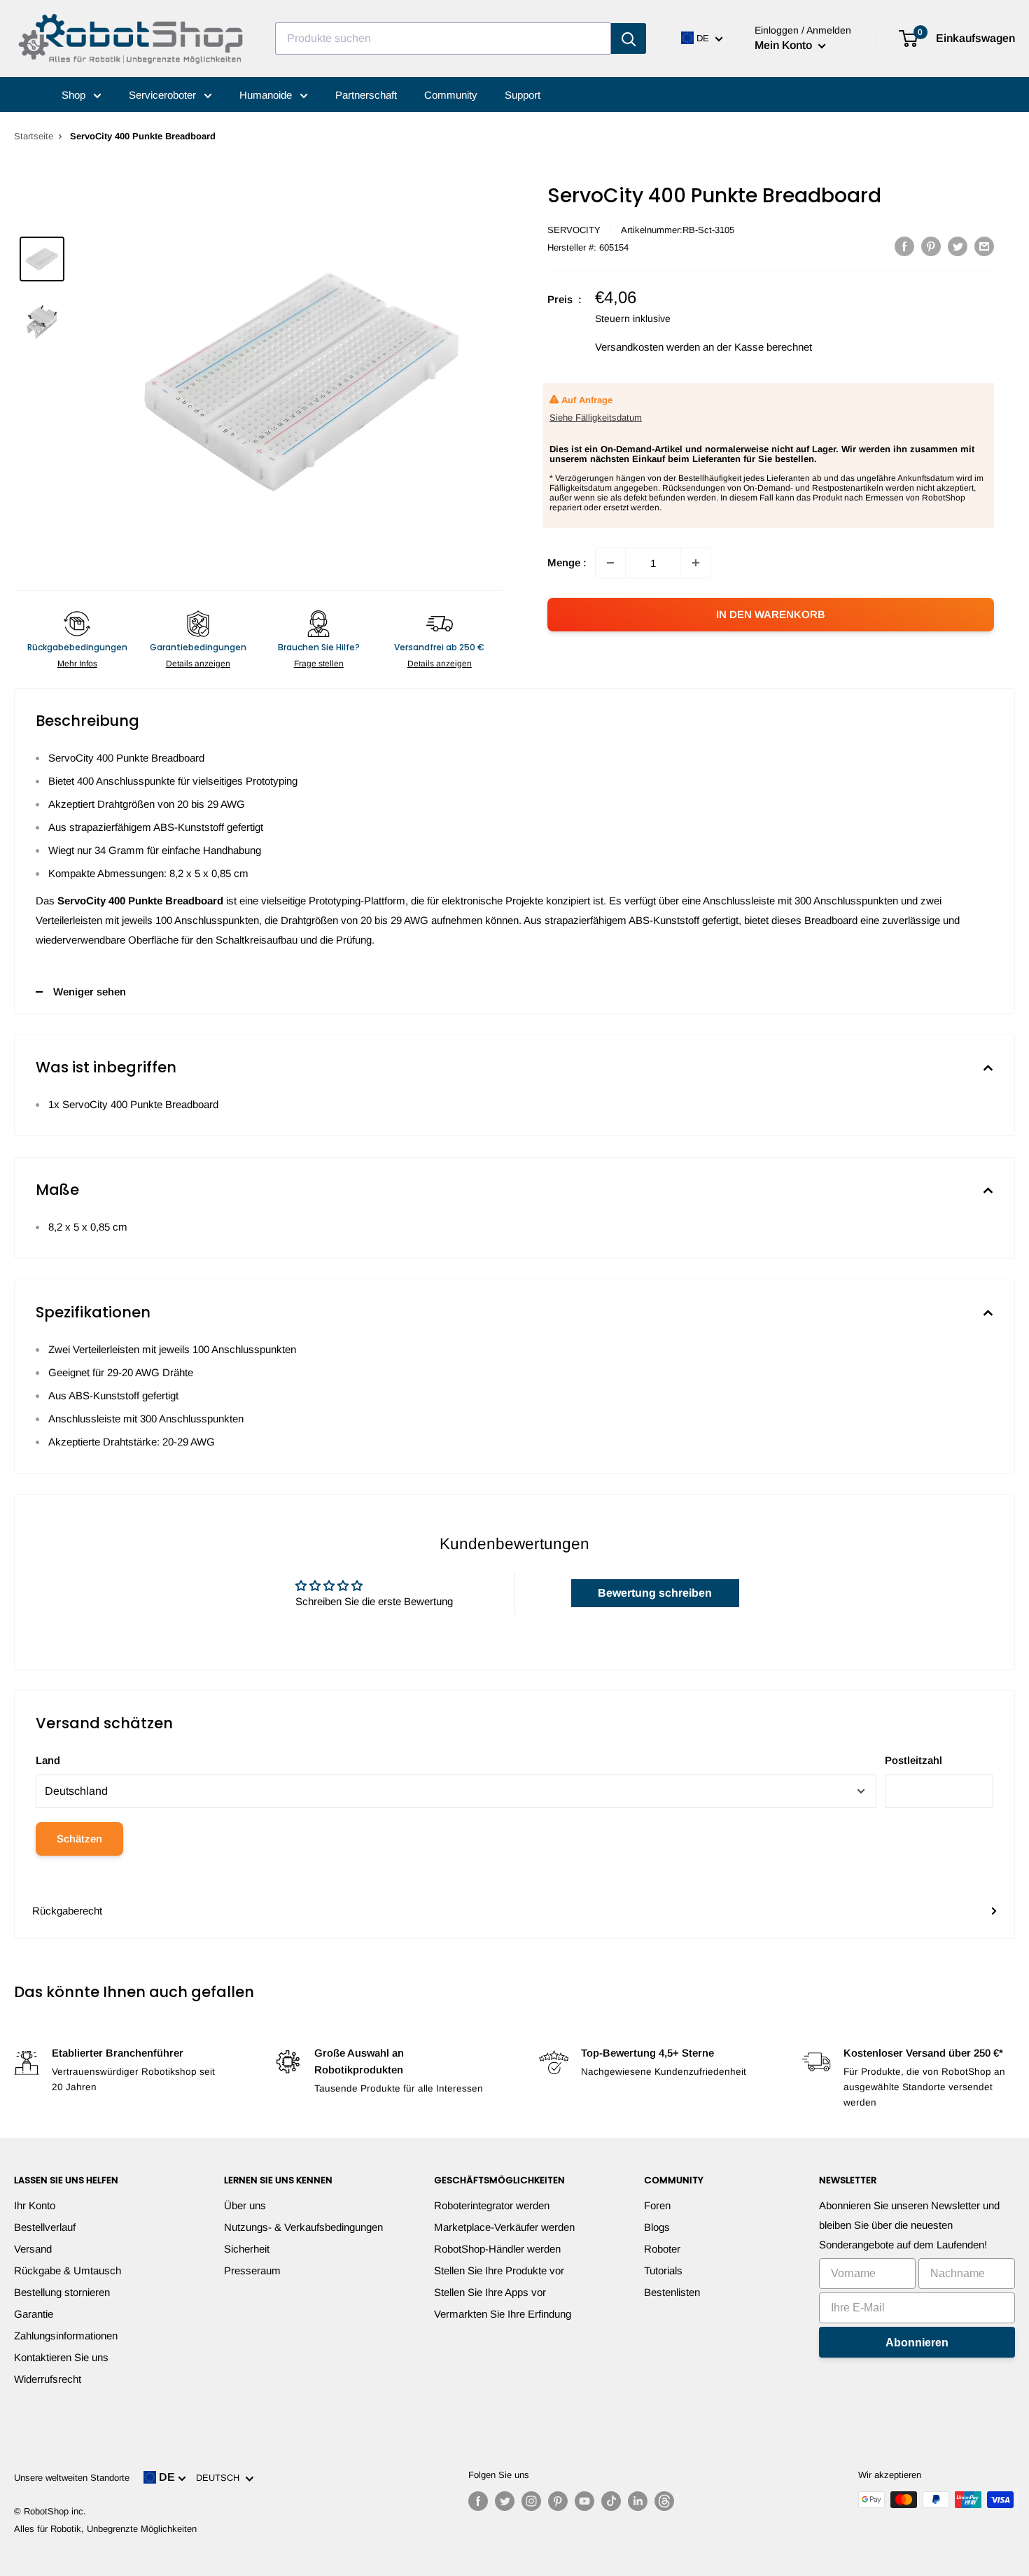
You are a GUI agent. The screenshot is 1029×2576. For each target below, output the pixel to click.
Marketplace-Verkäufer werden (504, 2227)
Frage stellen (319, 664)
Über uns (245, 2205)
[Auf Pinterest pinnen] (931, 246)
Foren (657, 2205)
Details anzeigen (198, 664)
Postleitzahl (913, 1760)
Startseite (34, 136)
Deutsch (220, 2478)
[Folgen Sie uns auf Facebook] (478, 2501)
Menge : (567, 562)
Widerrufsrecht (48, 2379)
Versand (33, 2249)
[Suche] (629, 38)
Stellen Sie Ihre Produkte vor (499, 2270)
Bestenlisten (672, 2292)
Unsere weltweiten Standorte (72, 2478)
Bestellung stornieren (62, 2292)
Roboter (662, 2249)
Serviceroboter (164, 95)
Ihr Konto (35, 2205)
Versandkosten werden (647, 347)
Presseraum (252, 2270)
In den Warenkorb (771, 614)
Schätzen (79, 1839)
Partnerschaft (366, 95)
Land (48, 1760)
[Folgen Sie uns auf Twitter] (505, 2501)
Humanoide (267, 95)
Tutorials (663, 2270)
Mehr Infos (77, 664)
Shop (75, 95)
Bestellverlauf (45, 2227)
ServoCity (574, 230)
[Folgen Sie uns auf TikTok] (611, 2501)
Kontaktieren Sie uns (61, 2357)
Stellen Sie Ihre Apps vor (490, 2292)
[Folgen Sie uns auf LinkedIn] (638, 2501)
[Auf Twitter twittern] (958, 246)
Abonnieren (917, 2343)
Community (451, 95)
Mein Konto (785, 45)
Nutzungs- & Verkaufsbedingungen (303, 2227)
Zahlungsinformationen (66, 2336)
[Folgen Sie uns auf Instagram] (531, 2501)
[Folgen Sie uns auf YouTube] (584, 2501)
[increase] (696, 563)
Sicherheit (247, 2249)
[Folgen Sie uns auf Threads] (664, 2501)
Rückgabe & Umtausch (68, 2270)
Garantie (34, 2314)
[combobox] (443, 38)
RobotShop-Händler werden (497, 2249)
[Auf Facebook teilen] (904, 246)
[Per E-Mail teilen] (984, 246)
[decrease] (610, 563)
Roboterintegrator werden (492, 2205)
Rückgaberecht (67, 1911)
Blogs (657, 2227)
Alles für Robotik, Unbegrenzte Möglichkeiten (105, 2529)
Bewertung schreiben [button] (655, 1593)
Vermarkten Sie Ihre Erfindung (503, 2314)
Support (523, 95)
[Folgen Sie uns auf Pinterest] (558, 2501)
